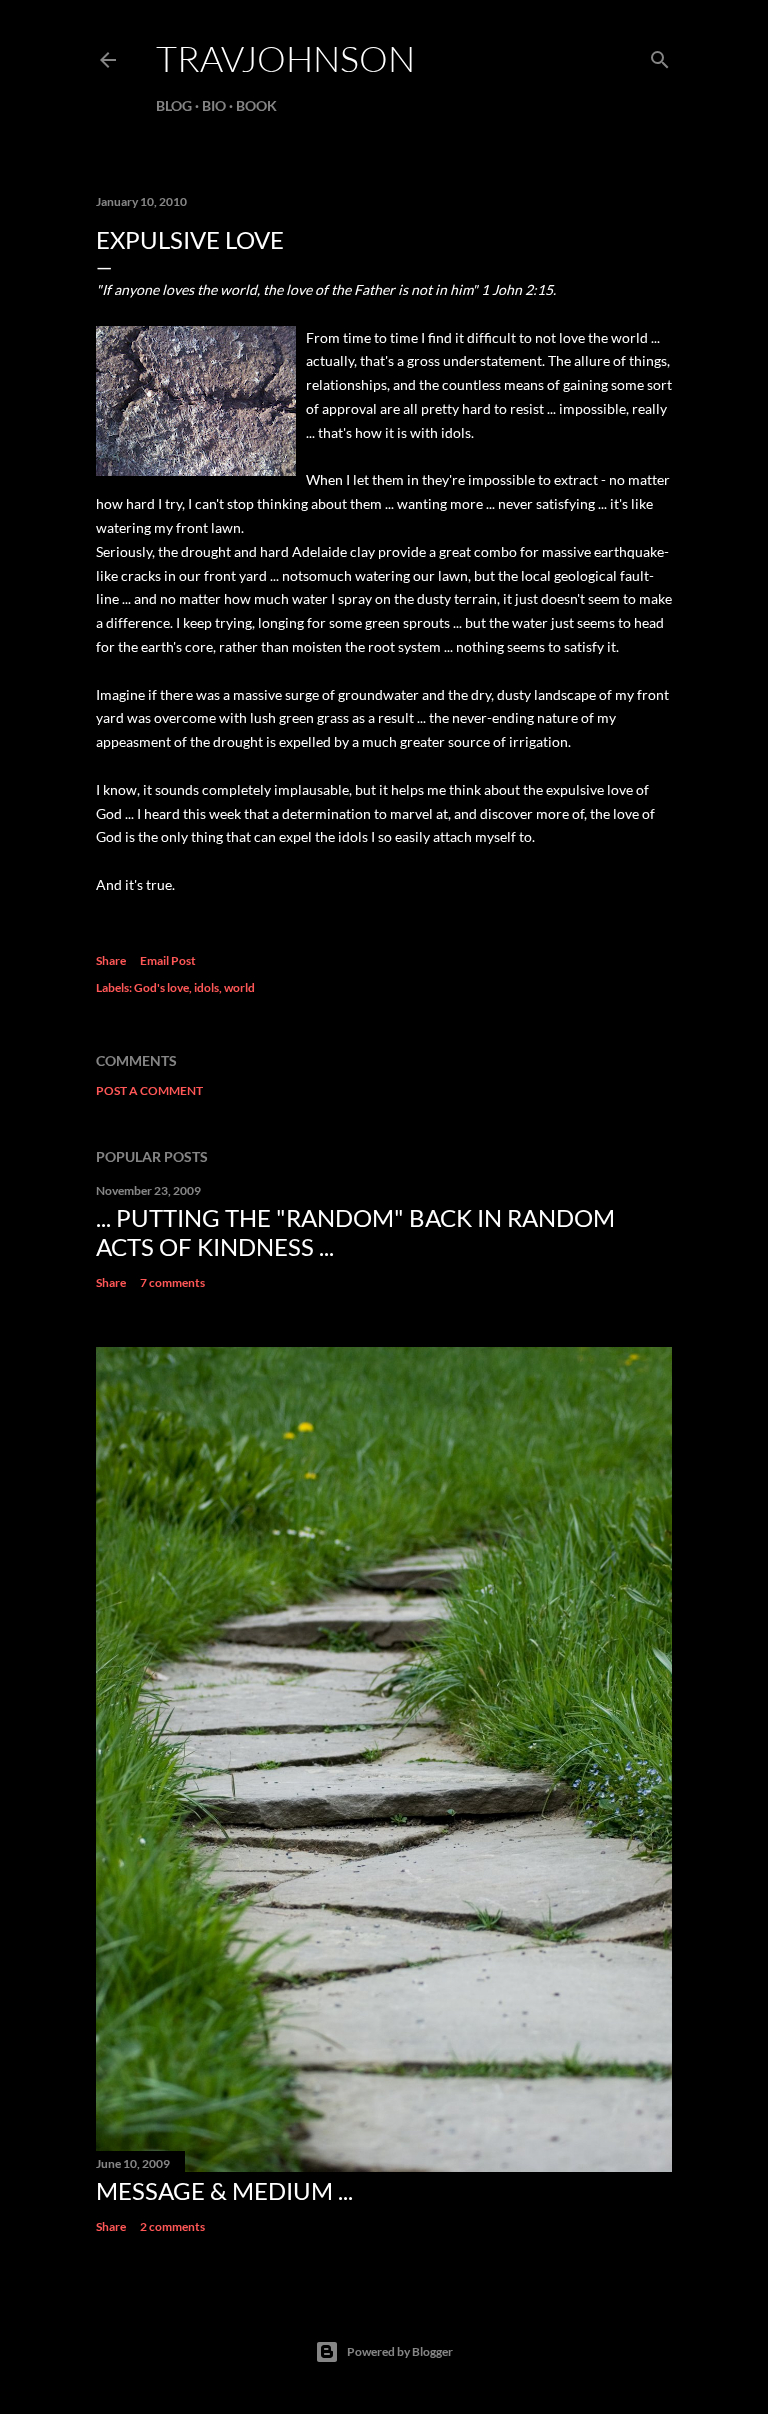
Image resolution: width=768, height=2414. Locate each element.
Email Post (168, 960)
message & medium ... (224, 2190)
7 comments (172, 1282)
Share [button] (111, 960)
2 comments (172, 2226)
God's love (161, 987)
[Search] (660, 55)
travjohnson (285, 58)
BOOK (256, 105)
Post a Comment (149, 1090)
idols (206, 987)
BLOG (174, 105)
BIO (214, 105)
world (239, 987)
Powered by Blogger (400, 2351)
